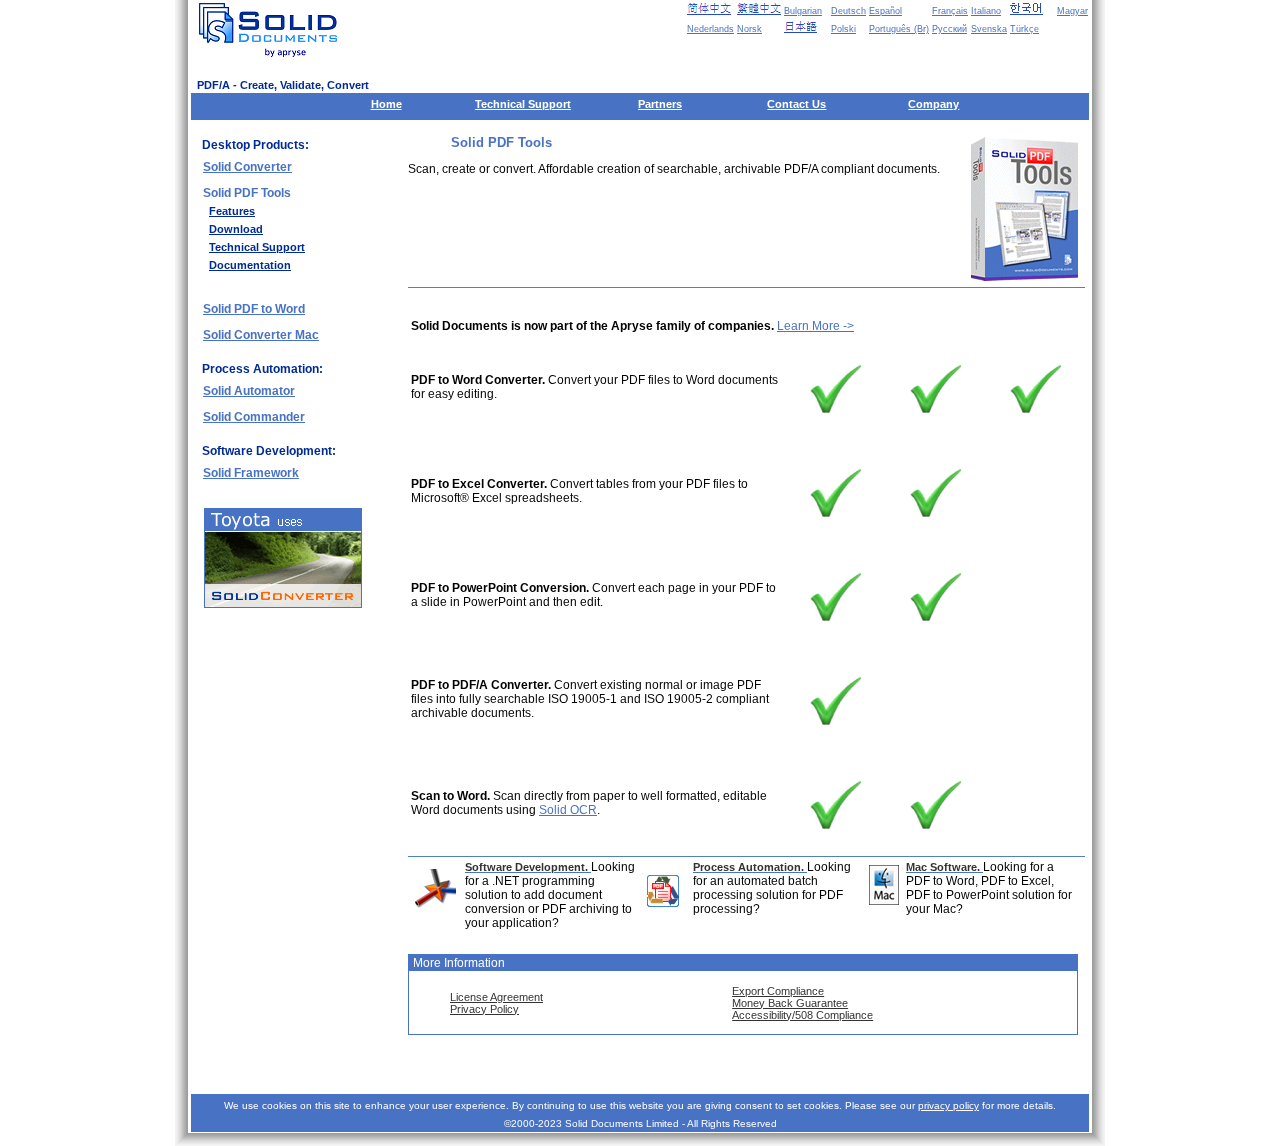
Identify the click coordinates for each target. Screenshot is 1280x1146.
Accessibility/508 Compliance (802, 1015)
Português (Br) (899, 29)
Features (232, 211)
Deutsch (848, 11)
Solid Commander (254, 417)
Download (236, 229)
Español (885, 11)
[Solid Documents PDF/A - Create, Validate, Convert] (272, 30)
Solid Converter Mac (261, 335)
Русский (949, 29)
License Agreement (496, 997)
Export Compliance (778, 991)
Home (386, 104)
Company (933, 104)
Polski (843, 29)
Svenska (989, 29)
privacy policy (948, 1105)
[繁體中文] (759, 9)
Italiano (986, 11)
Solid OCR (568, 810)
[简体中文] (709, 9)
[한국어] (1032, 9)
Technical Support (523, 104)
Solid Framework (251, 473)
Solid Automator (249, 391)
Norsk (749, 29)
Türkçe (1024, 29)
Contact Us (796, 104)
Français (950, 11)
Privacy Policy (484, 1009)
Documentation (250, 265)
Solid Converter (247, 167)
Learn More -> (815, 326)
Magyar (1072, 11)
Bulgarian (803, 11)
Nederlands (710, 29)
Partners (660, 104)
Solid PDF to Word (254, 309)
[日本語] (806, 27)
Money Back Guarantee (790, 1003)
